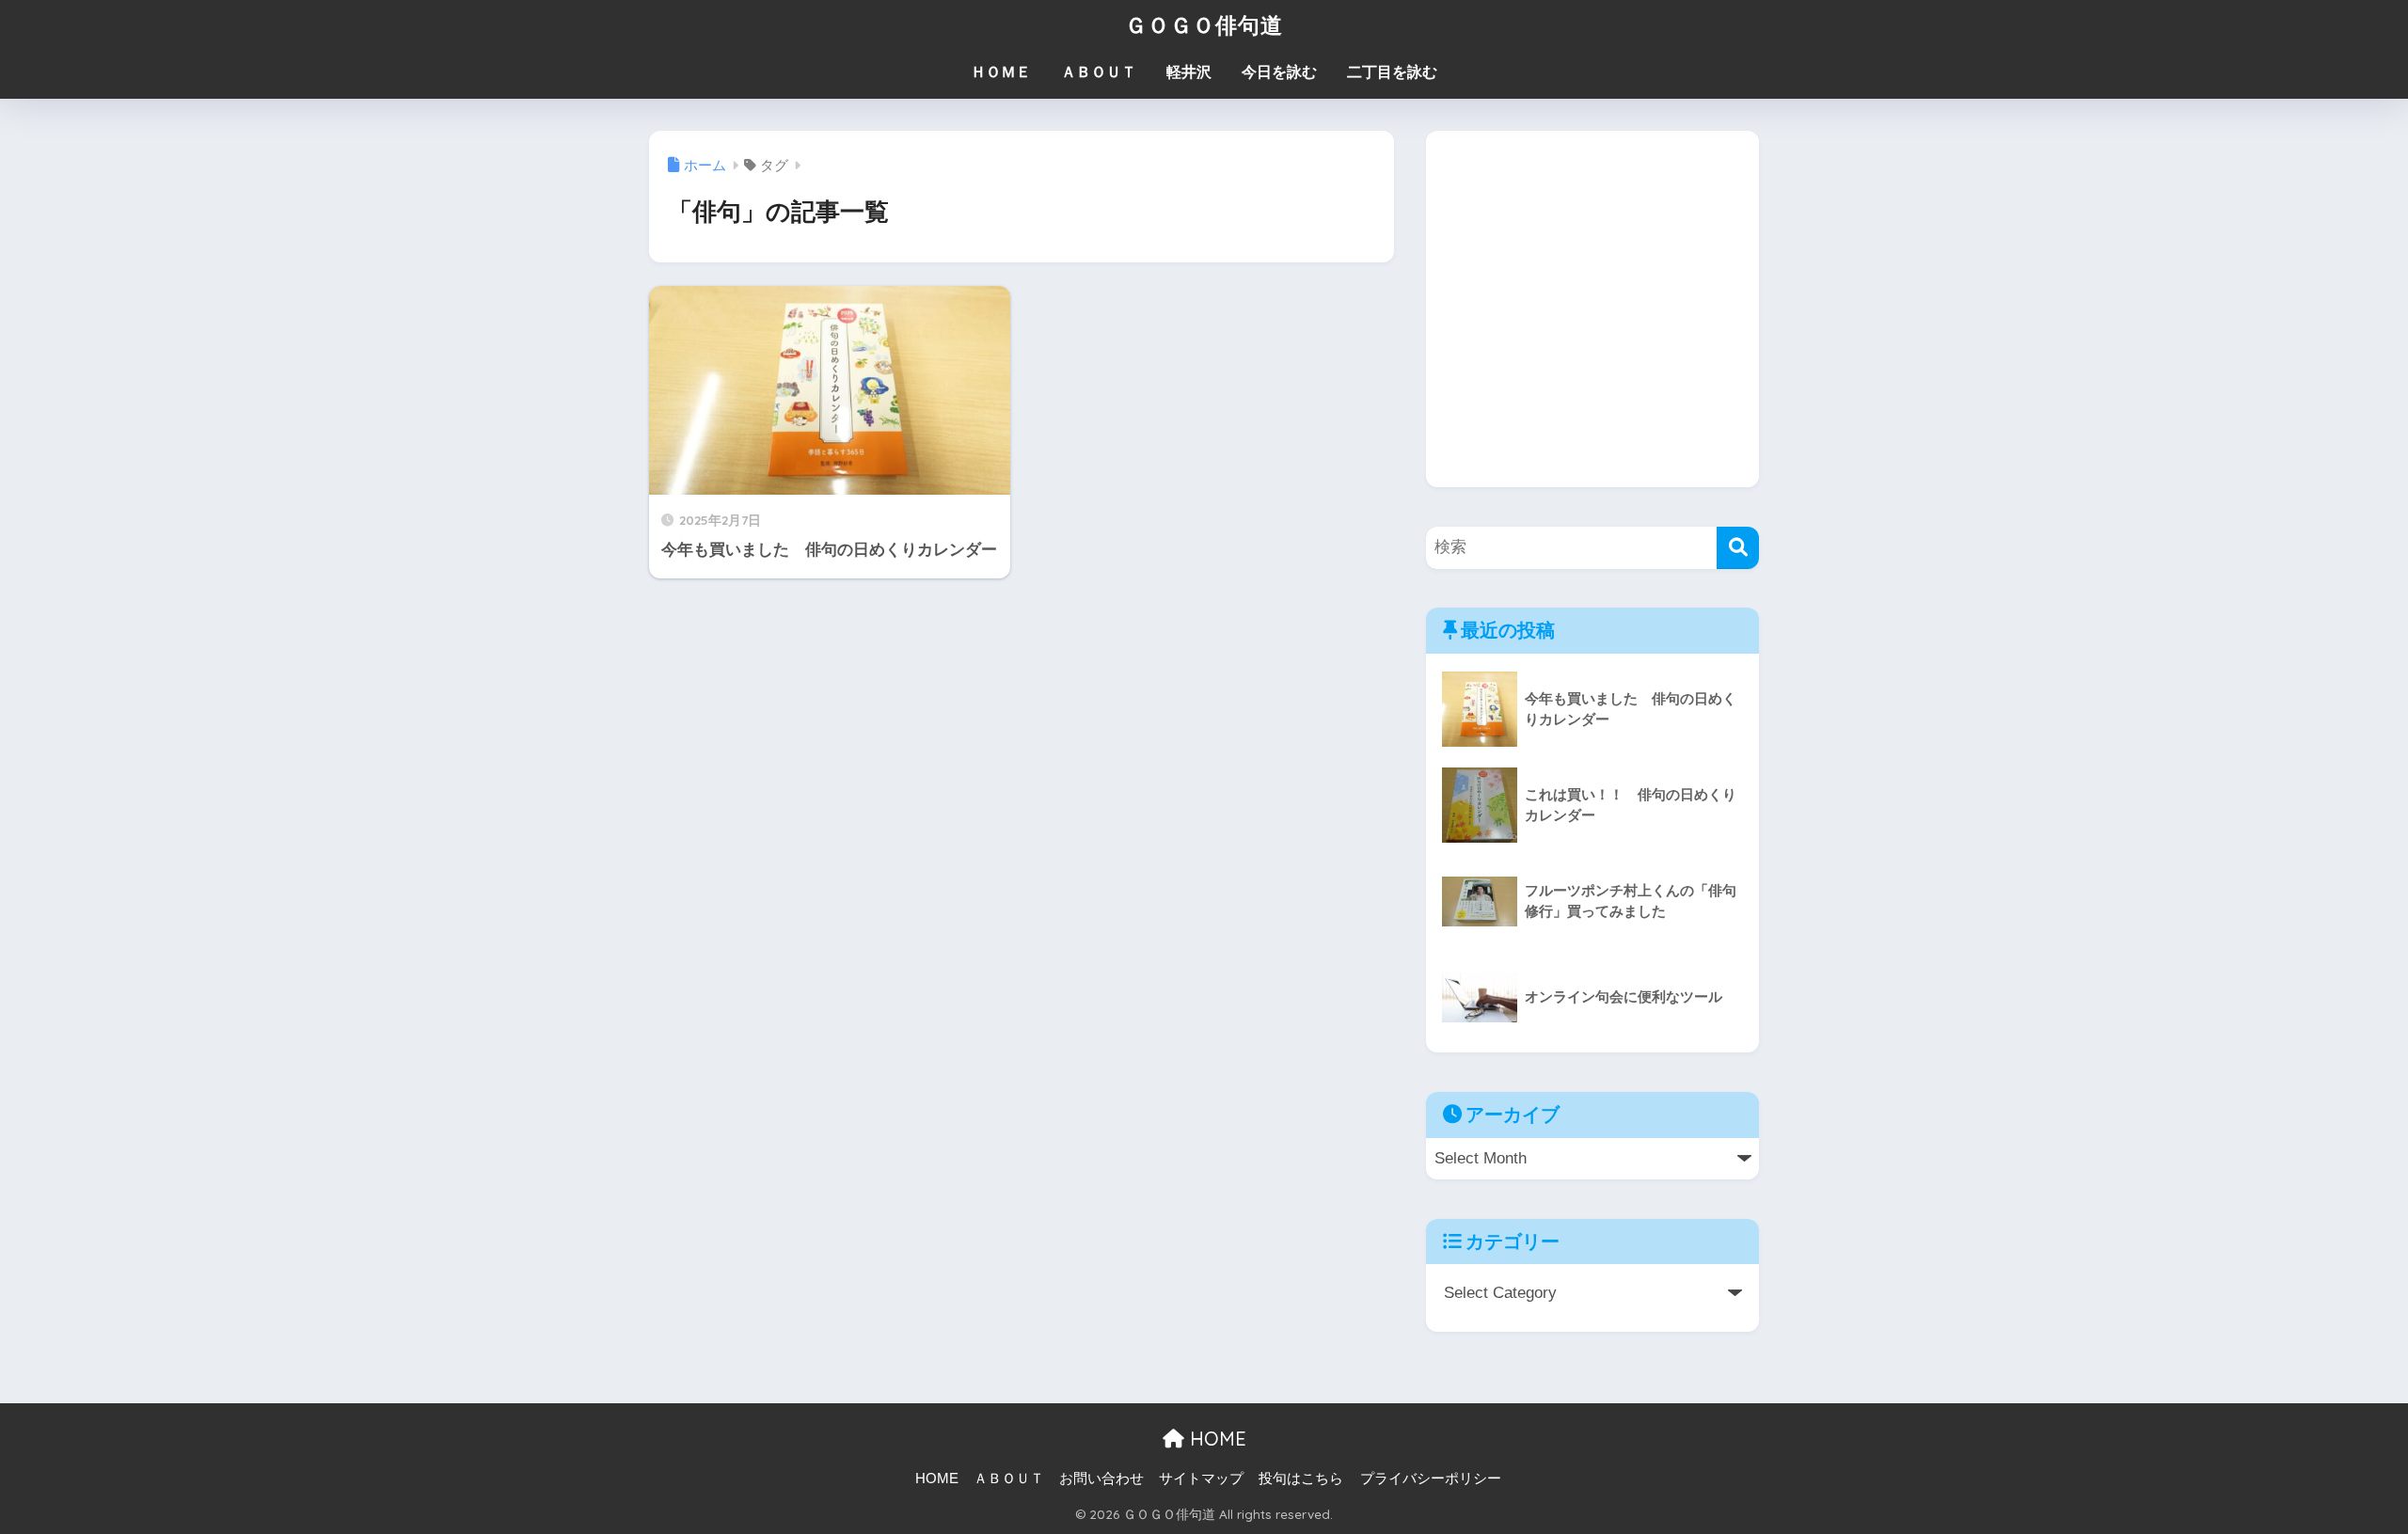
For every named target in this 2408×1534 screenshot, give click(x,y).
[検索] (1738, 548)
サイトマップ (1201, 1479)
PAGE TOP (2338, 1473)
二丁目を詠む (1392, 72)
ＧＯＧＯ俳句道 (1204, 25)
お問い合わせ (1101, 1479)
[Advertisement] (1592, 324)
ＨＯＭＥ (1001, 72)
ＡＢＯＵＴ (1099, 72)
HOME (1215, 1439)
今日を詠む (1279, 72)
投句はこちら (1301, 1479)
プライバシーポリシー (1431, 1479)
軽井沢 (1189, 72)
